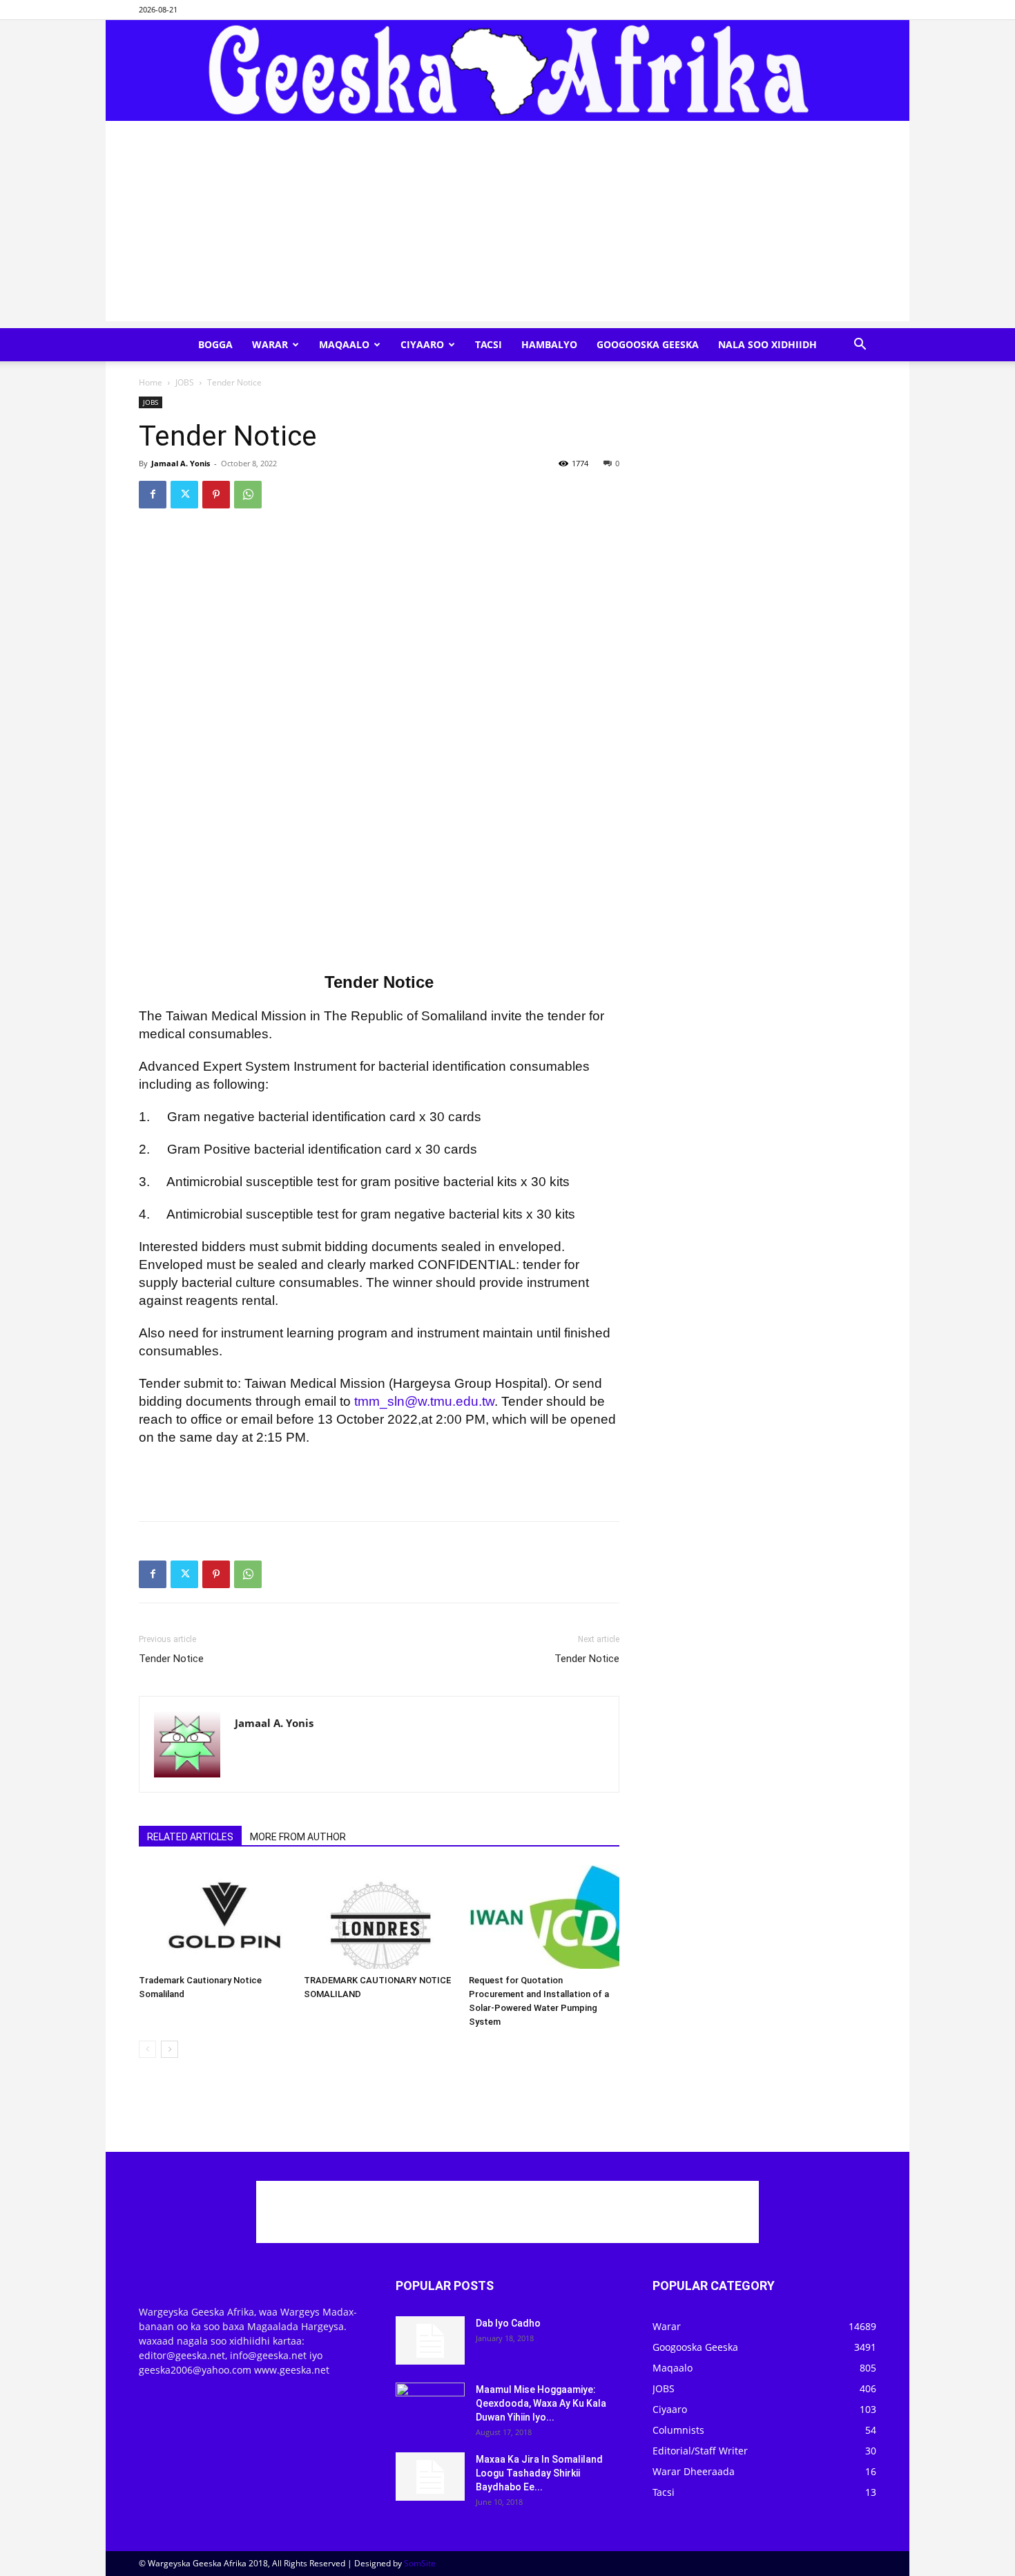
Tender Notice (171, 1659)
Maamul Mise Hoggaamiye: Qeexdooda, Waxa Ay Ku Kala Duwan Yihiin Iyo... (541, 2403)
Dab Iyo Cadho (508, 2323)
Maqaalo (344, 344)
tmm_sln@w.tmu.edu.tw (424, 1401)
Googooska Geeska (648, 344)
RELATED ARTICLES (190, 1837)
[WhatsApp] (248, 495)
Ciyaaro (422, 344)
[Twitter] (184, 495)
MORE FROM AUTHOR (298, 1837)
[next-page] (170, 2049)
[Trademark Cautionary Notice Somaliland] (214, 1917)
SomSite (420, 2563)
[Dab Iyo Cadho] (430, 2340)
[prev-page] (147, 2049)
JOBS (185, 382)
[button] (860, 346)
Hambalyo (549, 344)
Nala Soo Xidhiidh (767, 344)
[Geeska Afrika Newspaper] (507, 70)
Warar (270, 344)
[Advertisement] (507, 225)
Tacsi (489, 344)
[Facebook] (153, 495)
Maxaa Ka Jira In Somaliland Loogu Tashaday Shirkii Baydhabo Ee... (539, 2473)
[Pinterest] (216, 495)
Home (151, 382)
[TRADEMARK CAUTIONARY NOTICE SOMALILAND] (379, 1917)
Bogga (215, 344)
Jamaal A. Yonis (181, 463)
